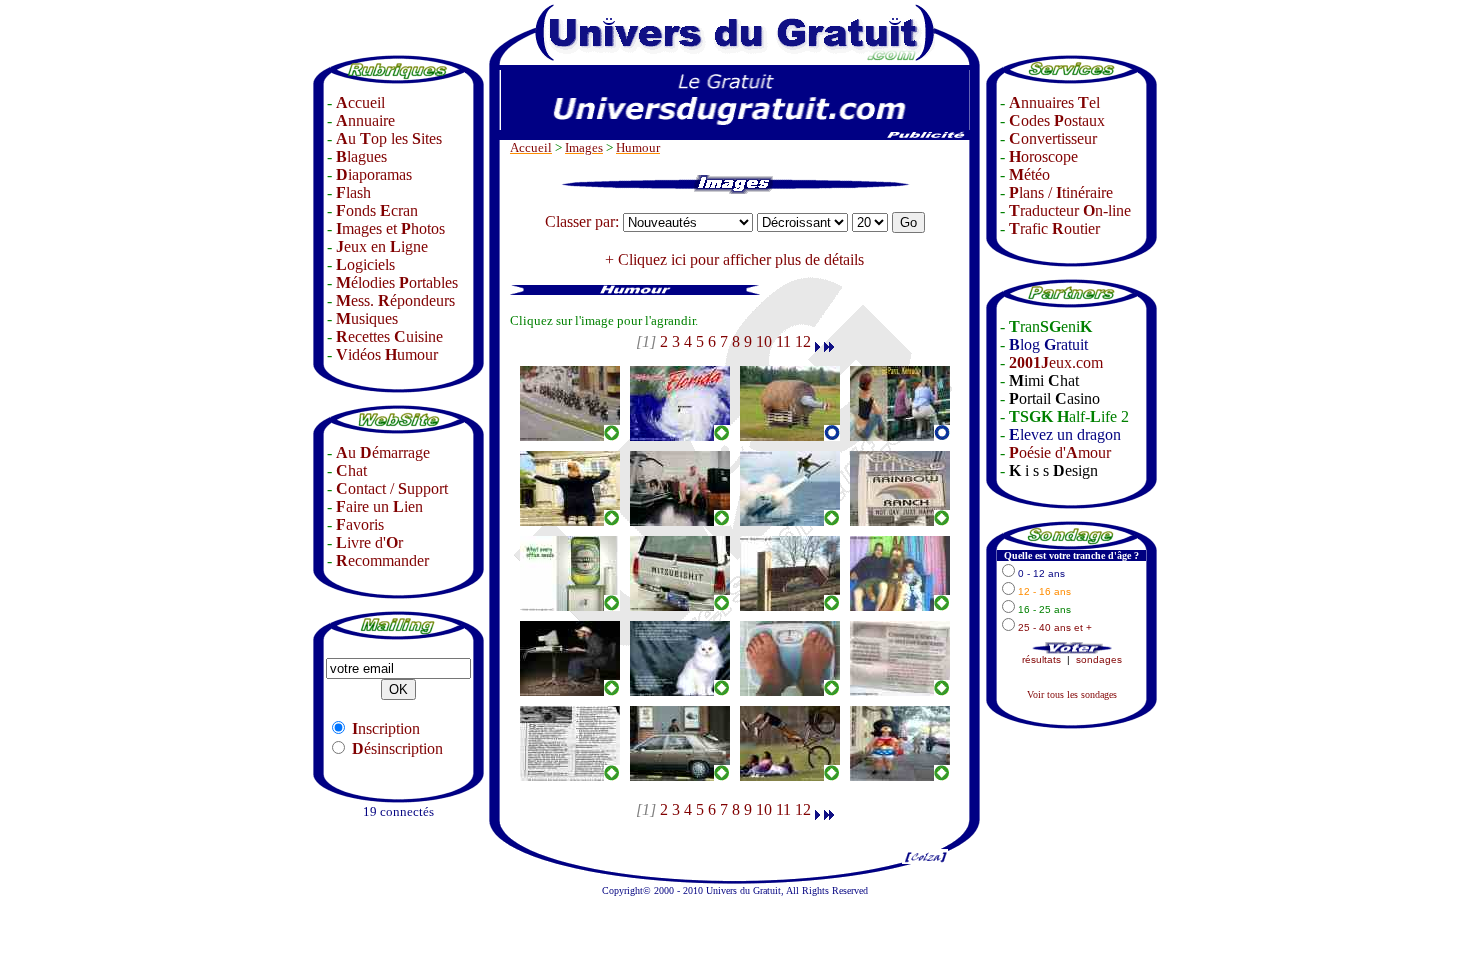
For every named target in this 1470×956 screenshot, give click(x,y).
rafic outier (1054, 228)
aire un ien (379, 506)
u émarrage (383, 452)
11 (783, 341)
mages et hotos (390, 228)
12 (803, 341)
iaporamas (374, 174)
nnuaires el (1054, 102)
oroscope (1043, 156)
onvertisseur (1053, 138)
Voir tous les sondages (1072, 694)
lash (353, 192)
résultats (1041, 659)
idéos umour (387, 354)
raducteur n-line (1070, 210)
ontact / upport (392, 488)
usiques (367, 318)
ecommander (382, 560)
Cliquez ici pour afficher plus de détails (741, 259)
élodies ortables (397, 282)
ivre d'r (369, 542)
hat (351, 470)
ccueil (360, 102)
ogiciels (365, 264)
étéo (1029, 174)
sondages (1099, 659)
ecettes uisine (389, 336)
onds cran (377, 210)
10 (764, 341)
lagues (361, 156)
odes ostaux (1057, 120)
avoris (360, 524)
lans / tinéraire (1061, 192)
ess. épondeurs (395, 300)
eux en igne (382, 246)
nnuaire (365, 120)
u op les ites (389, 138)
